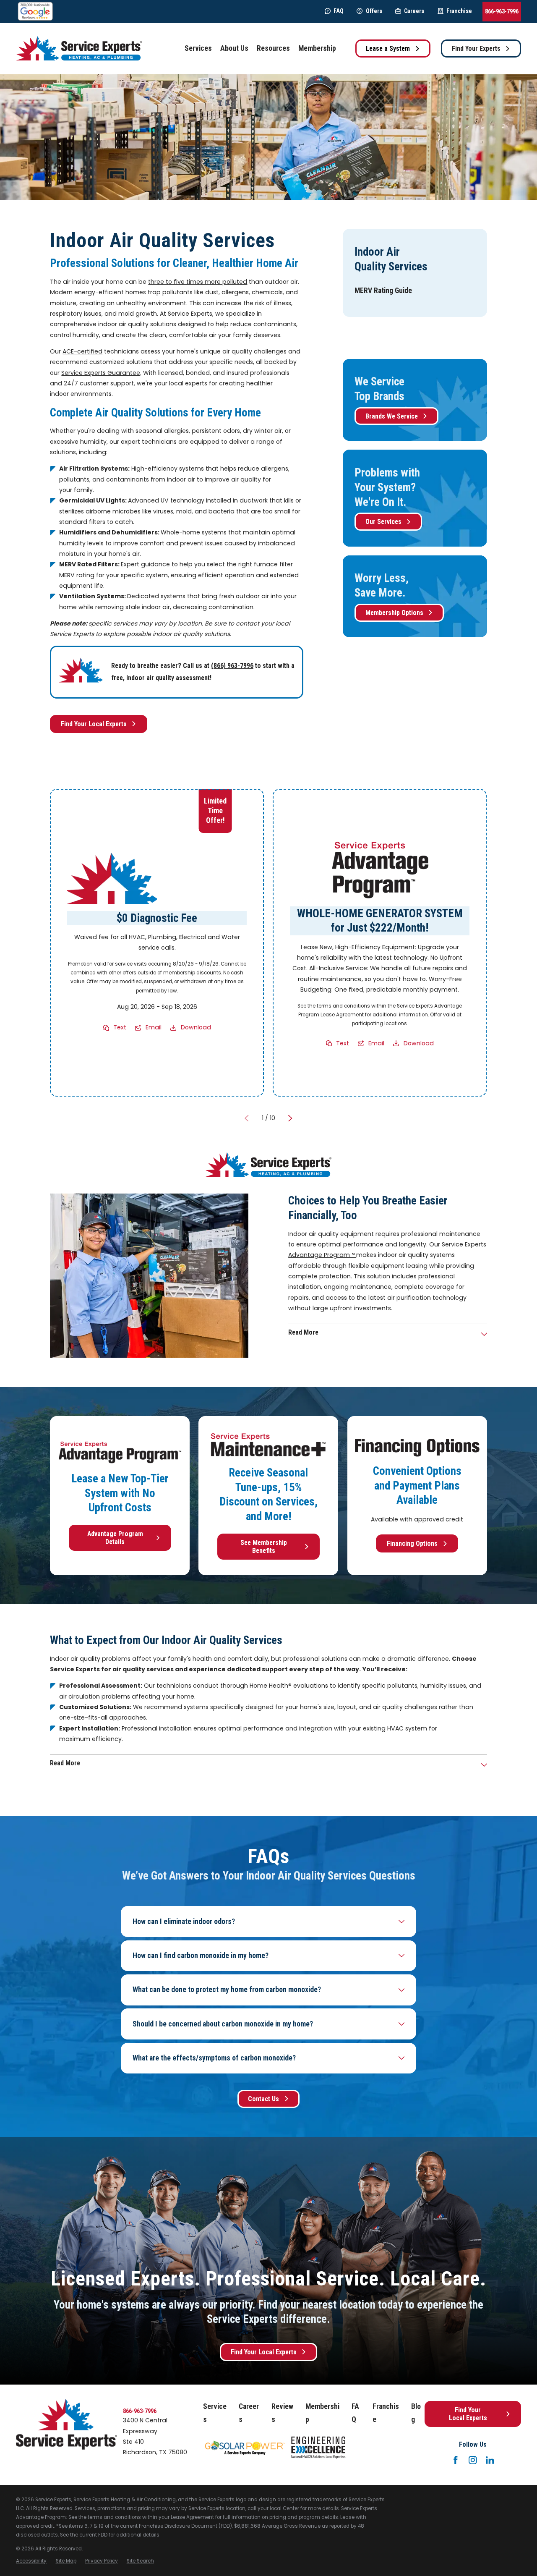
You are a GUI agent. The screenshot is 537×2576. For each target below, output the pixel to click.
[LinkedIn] (490, 2460)
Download (196, 1027)
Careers (414, 11)
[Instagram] (473, 2460)
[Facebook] (456, 2460)
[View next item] (290, 1118)
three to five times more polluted (198, 282)
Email (154, 1027)
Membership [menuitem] (317, 48)
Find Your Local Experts (94, 724)
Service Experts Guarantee (101, 373)
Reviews (282, 2413)
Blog (416, 2413)
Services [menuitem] (198, 48)
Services (215, 2413)
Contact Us (263, 2099)
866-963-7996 (502, 11)
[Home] (79, 48)
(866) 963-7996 (232, 666)
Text (120, 1027)
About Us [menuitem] (234, 48)
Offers (374, 11)
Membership (322, 2413)
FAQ (339, 11)
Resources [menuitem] (273, 48)
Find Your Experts (476, 48)
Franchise (459, 11)
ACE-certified (82, 351)
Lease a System (388, 48)
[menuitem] (383, 291)
